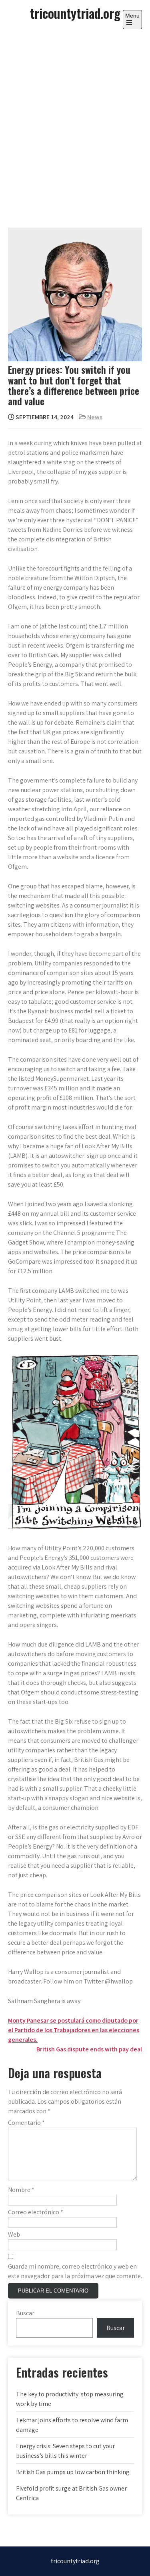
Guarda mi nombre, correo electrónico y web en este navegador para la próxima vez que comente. (75, 2271)
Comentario (26, 2123)
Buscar (25, 2313)
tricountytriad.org (75, 13)
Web (14, 2234)
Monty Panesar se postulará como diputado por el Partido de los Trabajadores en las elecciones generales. (74, 2030)
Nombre (21, 2190)
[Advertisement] (75, 121)
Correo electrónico (36, 2212)
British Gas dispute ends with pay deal (89, 2049)
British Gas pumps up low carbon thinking (73, 2472)
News (95, 417)
